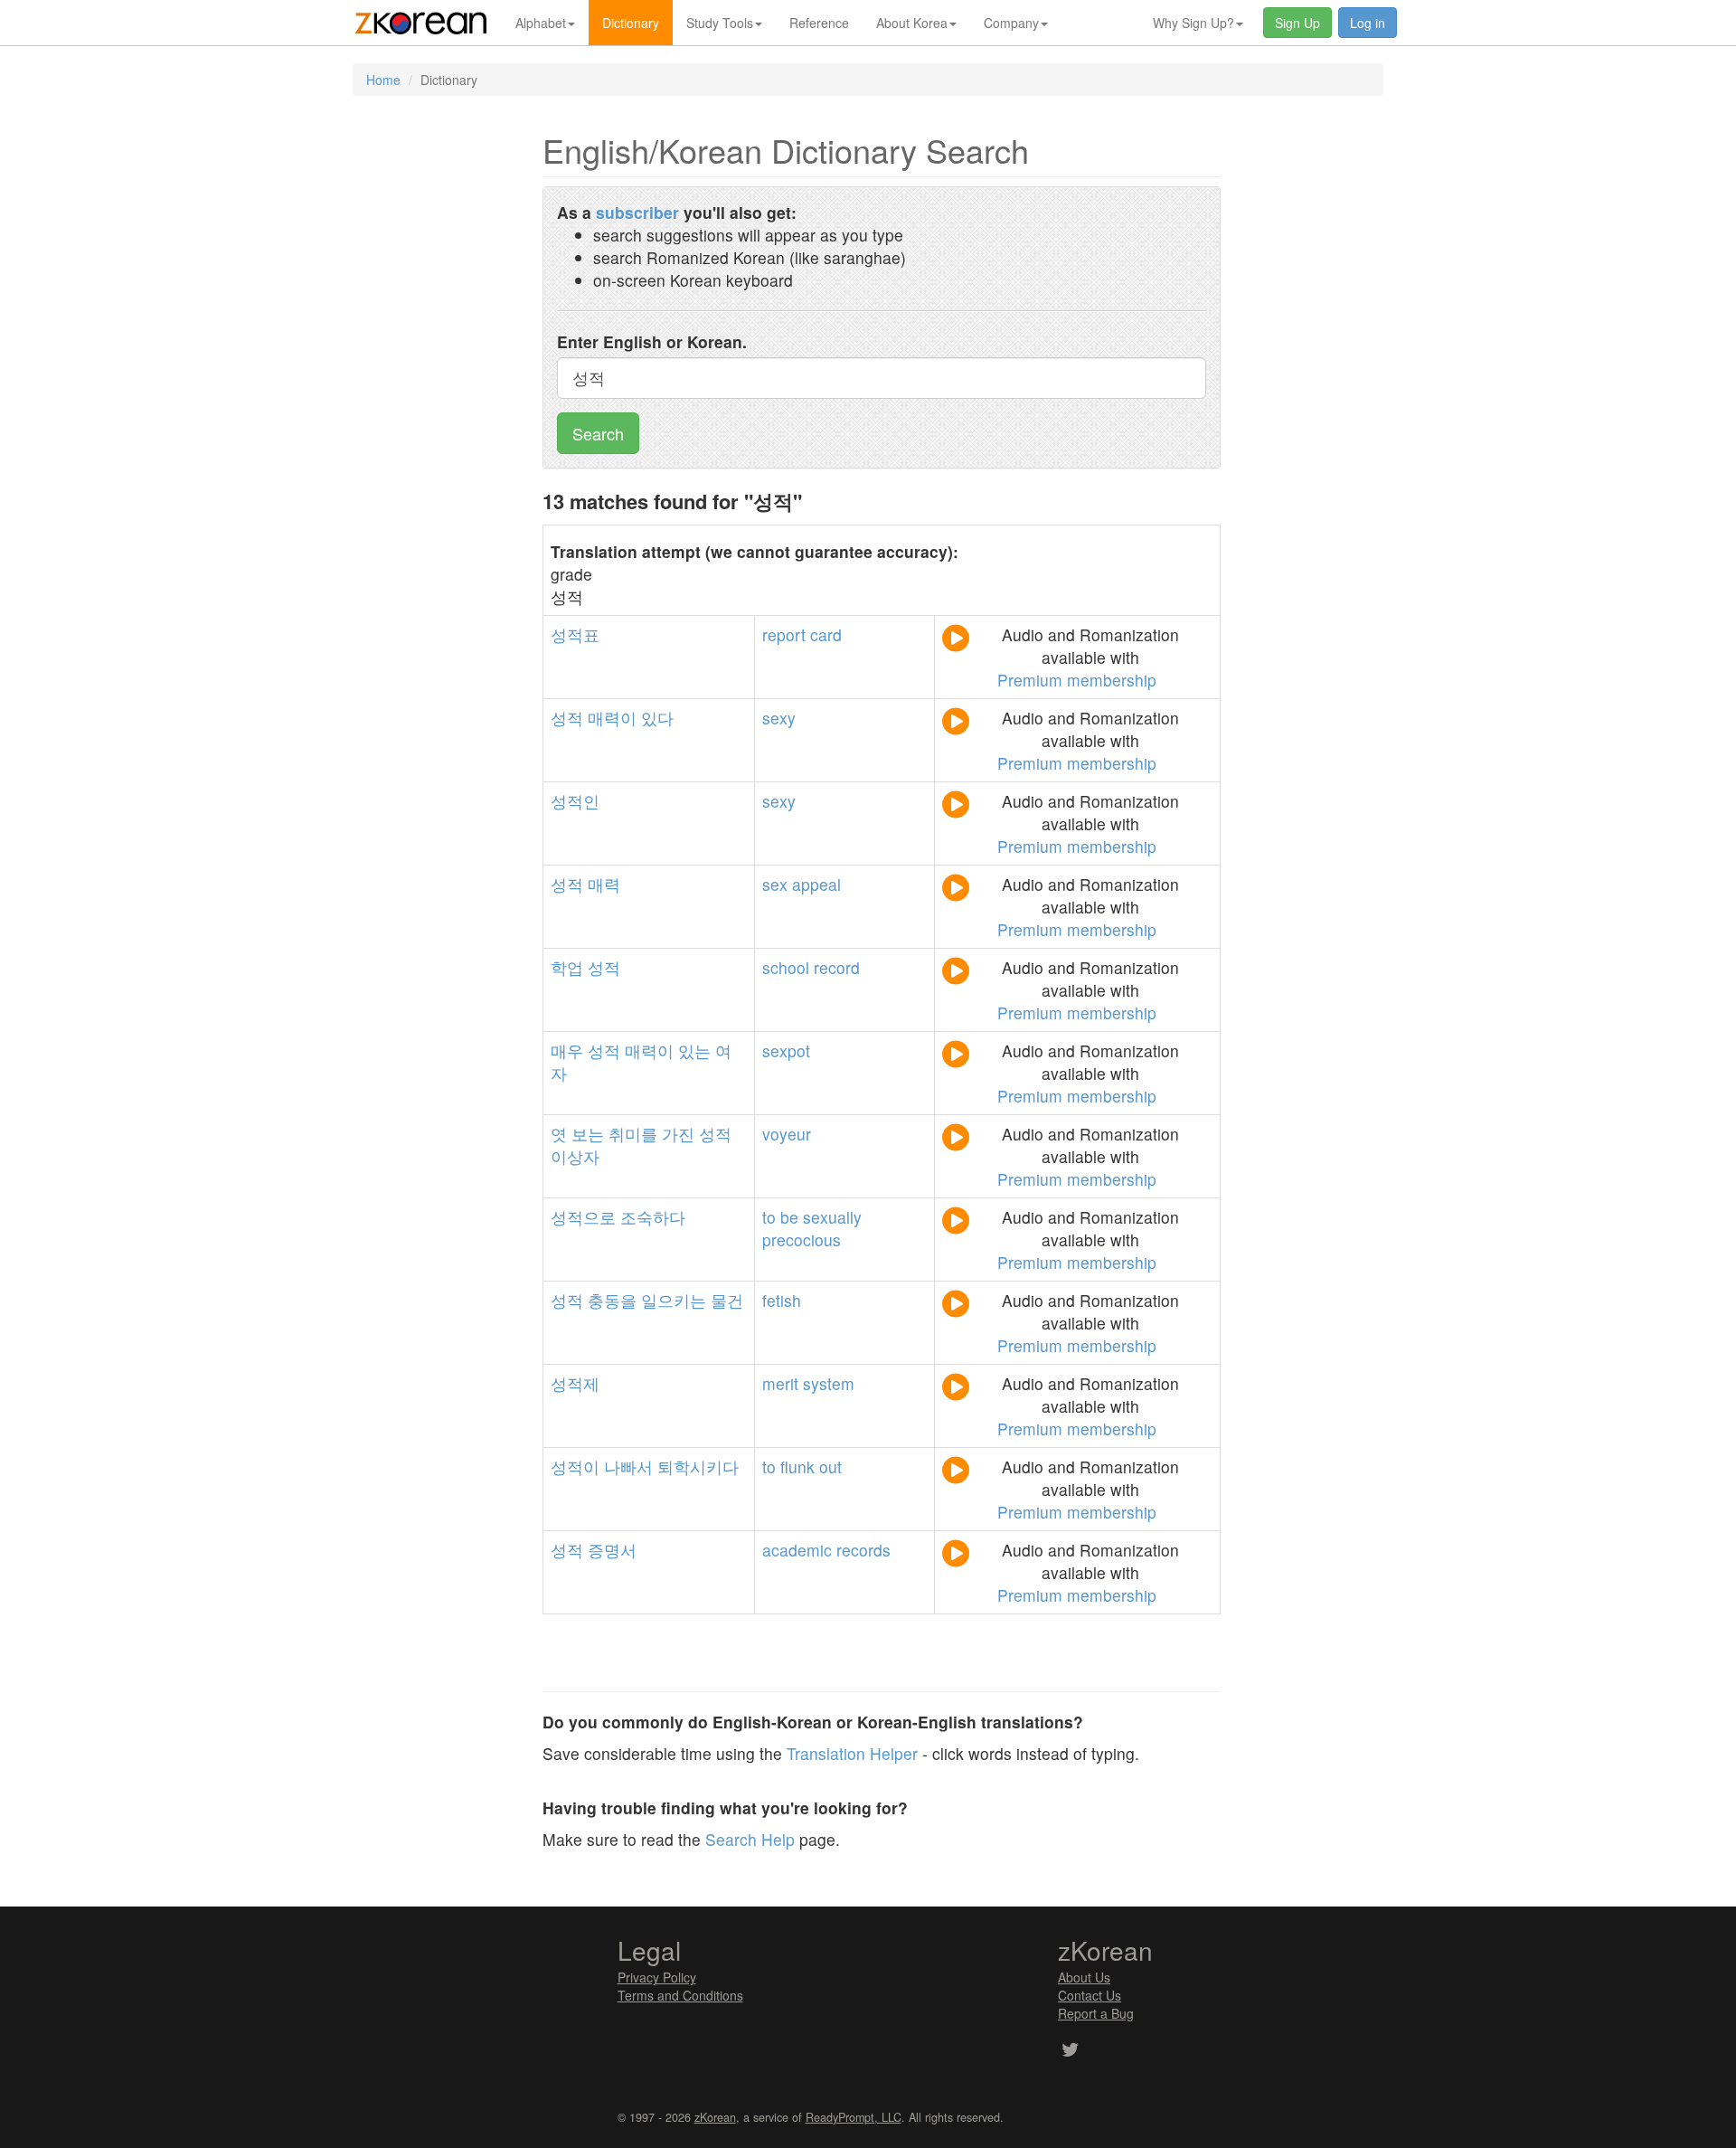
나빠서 (628, 1467)
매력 (604, 884)
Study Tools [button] (720, 23)
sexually (832, 1217)
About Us (1084, 1977)
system (829, 1383)
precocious (802, 1240)
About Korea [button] (912, 23)
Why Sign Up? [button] (1193, 23)
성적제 (575, 1383)
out (830, 1467)
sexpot (786, 1050)
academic (797, 1550)
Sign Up (1297, 23)
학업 (567, 967)
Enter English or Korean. (652, 341)
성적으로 (583, 1217)
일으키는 (674, 1300)
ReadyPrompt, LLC (854, 2117)
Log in (1368, 23)
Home (383, 80)
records (863, 1550)
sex (775, 884)
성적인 (575, 801)
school (786, 967)
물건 (727, 1300)
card (826, 634)
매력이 (612, 718)
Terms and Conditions (680, 1995)
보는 (588, 1134)
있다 (657, 718)
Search (598, 433)
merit (780, 1383)
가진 (678, 1134)
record (837, 967)
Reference (819, 23)
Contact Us (1090, 1995)
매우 (567, 1050)
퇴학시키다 (698, 1467)
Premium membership (1077, 680)
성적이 (575, 1467)
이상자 (575, 1156)
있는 (694, 1050)
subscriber (637, 212)
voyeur (787, 1134)
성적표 (575, 634)
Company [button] (1011, 23)
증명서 (612, 1550)
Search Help (750, 1839)
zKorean (715, 2117)
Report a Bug (1096, 2013)
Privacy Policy (657, 1977)
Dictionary (631, 23)
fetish (782, 1300)
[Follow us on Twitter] (1070, 2051)
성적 (567, 718)
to (769, 1217)
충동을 (612, 1300)
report (784, 634)
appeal (816, 884)
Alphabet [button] (541, 23)
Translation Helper (852, 1753)
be (789, 1217)
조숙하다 (653, 1217)
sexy (779, 718)
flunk (797, 1467)
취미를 (633, 1134)
